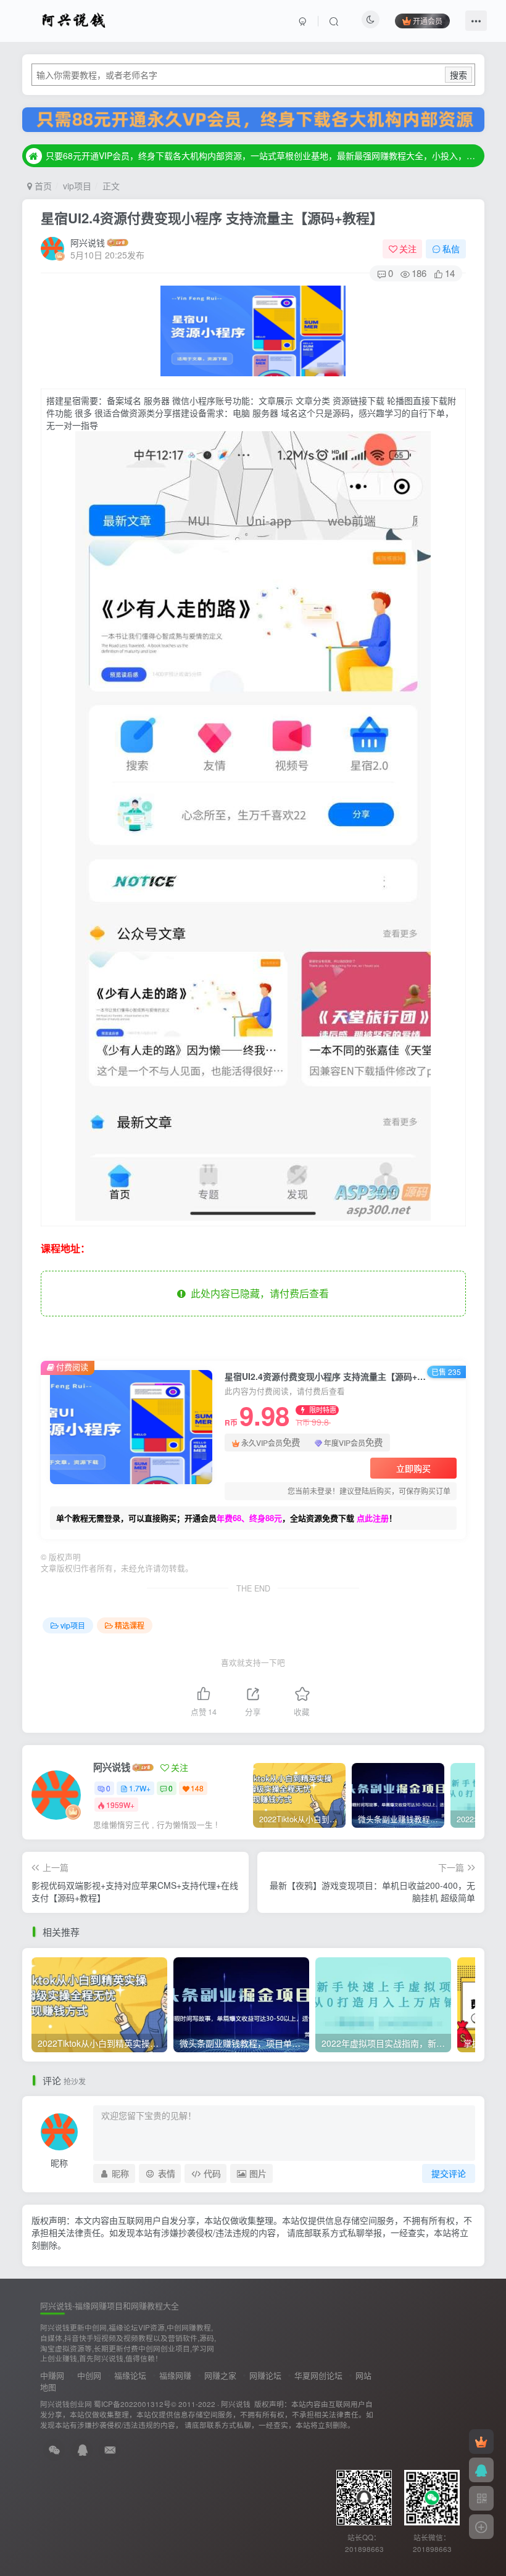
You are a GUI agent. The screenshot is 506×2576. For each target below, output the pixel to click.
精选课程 (130, 1625)
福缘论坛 (130, 2375)
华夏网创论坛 (318, 2375)
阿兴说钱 (88, 242)
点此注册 (373, 1518)
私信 (451, 249)
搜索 (458, 75)
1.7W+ (140, 1788)
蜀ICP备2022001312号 (132, 2404)
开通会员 (428, 21)
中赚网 (52, 2375)
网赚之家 (220, 2375)
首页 (42, 186)
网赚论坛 (265, 2375)
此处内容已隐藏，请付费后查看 (257, 1293)
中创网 (89, 2375)
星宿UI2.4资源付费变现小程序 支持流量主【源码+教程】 (212, 218)
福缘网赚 (175, 2375)
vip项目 (77, 186)
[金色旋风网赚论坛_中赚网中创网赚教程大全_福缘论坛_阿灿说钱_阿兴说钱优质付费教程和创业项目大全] (74, 19)
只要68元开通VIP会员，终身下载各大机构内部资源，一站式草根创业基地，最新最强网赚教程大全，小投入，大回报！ (263, 155)
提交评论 (449, 2173)
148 (197, 1788)
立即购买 (413, 1468)
